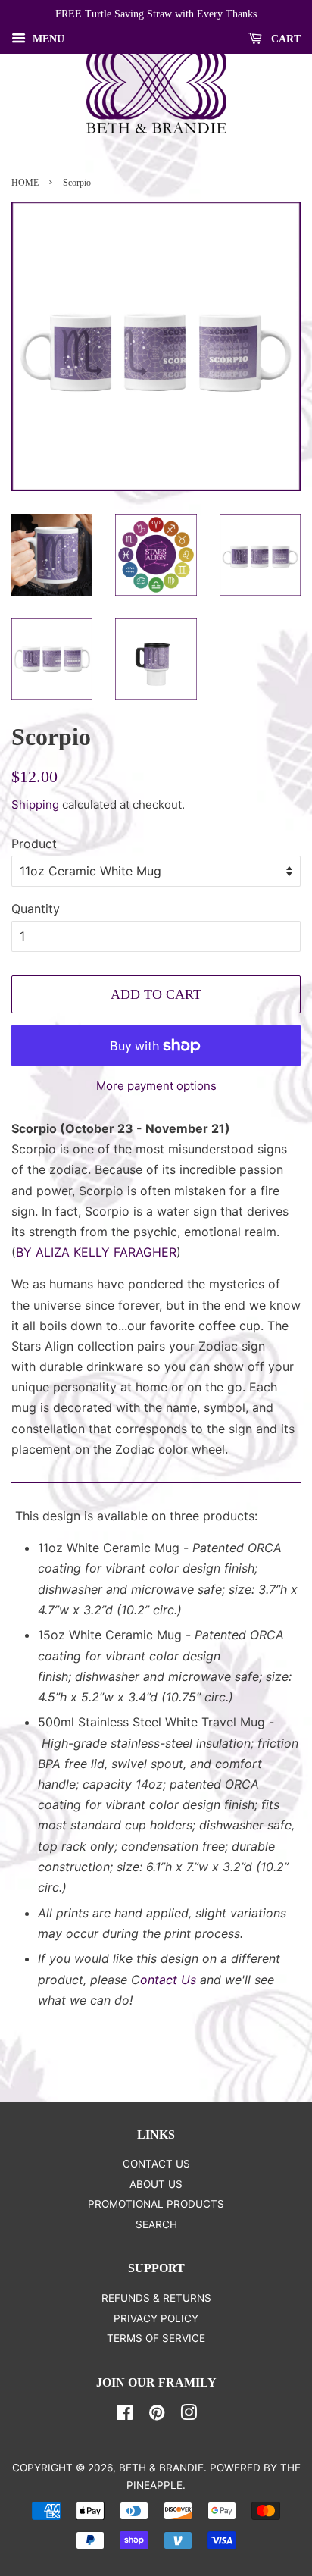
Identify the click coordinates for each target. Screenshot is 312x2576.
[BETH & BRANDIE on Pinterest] (157, 2415)
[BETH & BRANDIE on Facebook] (125, 2415)
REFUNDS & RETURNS (156, 2298)
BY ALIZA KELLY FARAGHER (96, 1252)
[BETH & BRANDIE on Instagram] (189, 2415)
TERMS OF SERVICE (156, 2338)
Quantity (36, 909)
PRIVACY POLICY (156, 2318)
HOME (25, 183)
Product (34, 844)
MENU (47, 39)
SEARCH (156, 2224)
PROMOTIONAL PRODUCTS (156, 2204)
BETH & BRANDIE (161, 2468)
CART (284, 39)
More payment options (156, 1086)
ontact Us (168, 1980)
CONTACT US (156, 2164)
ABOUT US (156, 2184)
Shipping (35, 804)
